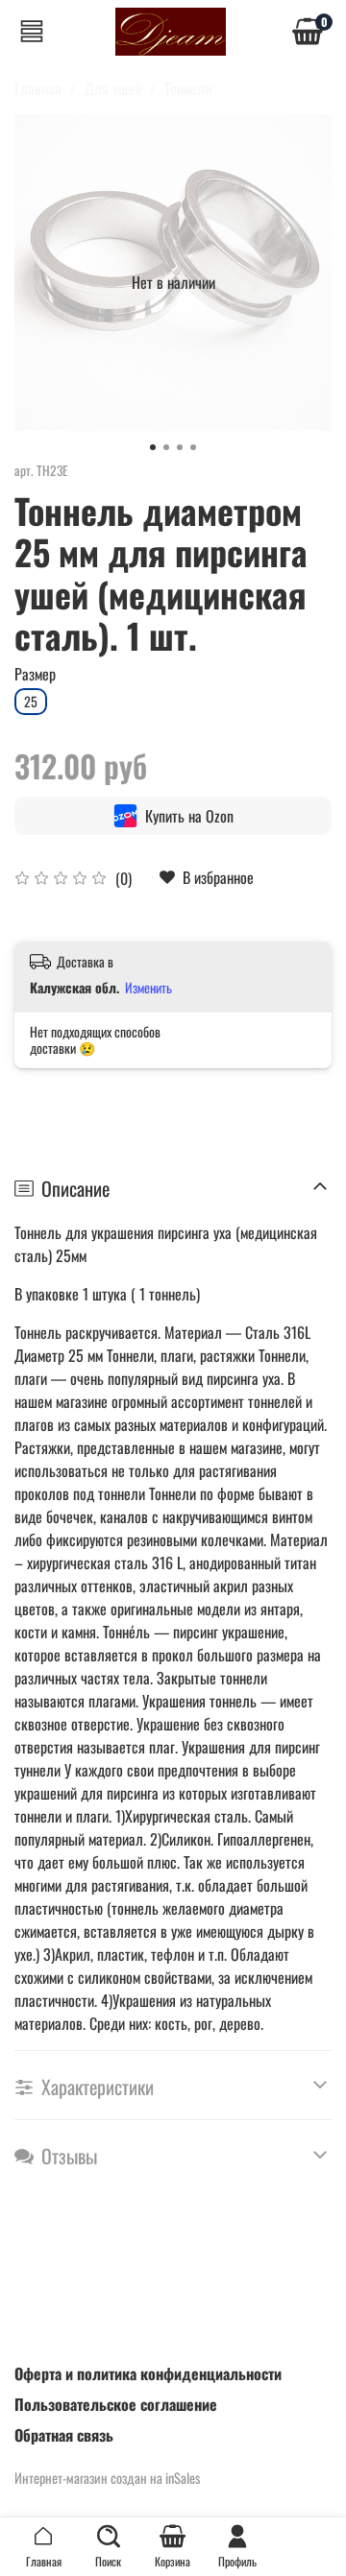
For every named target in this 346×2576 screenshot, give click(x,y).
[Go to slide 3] (180, 447)
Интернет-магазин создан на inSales (107, 2478)
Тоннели (188, 88)
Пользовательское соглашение (116, 2404)
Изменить (148, 988)
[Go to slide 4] (193, 447)
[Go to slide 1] (153, 447)
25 (31, 701)
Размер (35, 674)
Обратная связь (64, 2435)
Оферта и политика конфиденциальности (148, 2373)
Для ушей (113, 88)
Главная (38, 88)
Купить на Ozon (189, 816)
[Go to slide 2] (166, 447)
